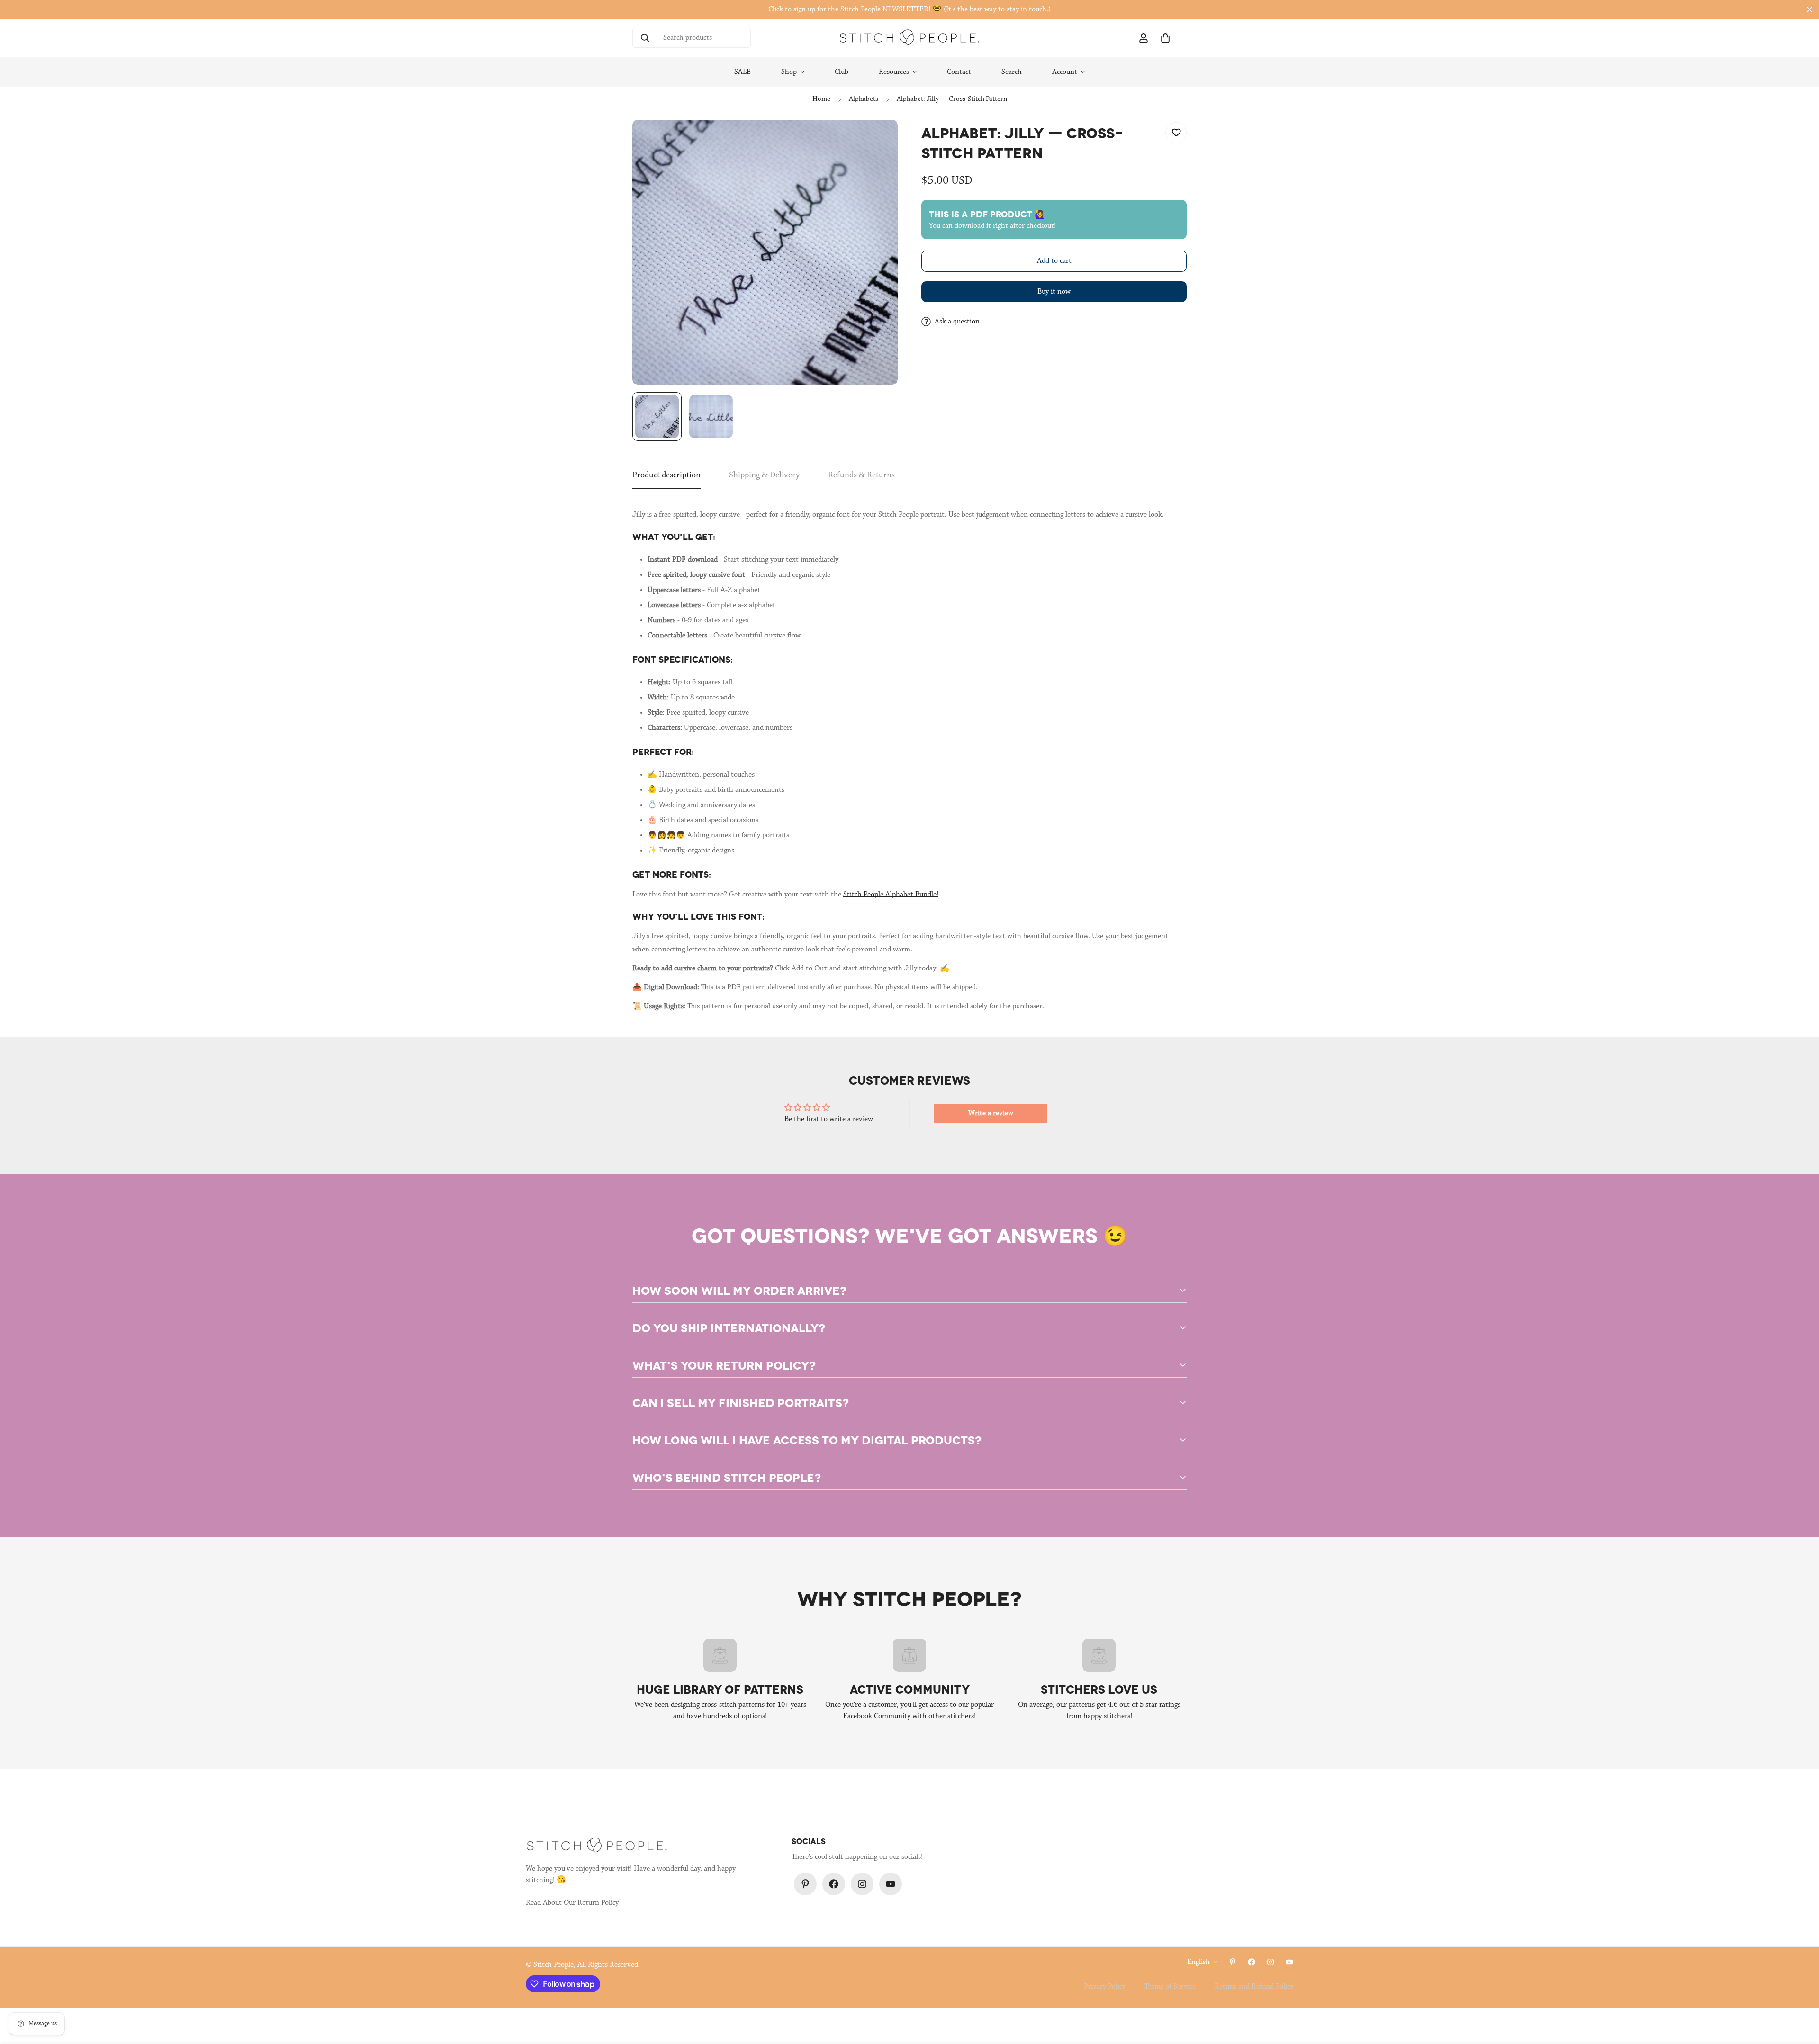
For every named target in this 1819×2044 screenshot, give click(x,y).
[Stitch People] (909, 38)
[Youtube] (891, 1884)
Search (1012, 72)
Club (842, 72)
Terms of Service (1170, 1987)
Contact (959, 72)
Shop (789, 72)
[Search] (645, 38)
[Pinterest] (805, 1884)
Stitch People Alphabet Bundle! (891, 895)
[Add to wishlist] (1176, 133)
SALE (743, 72)
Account (1065, 72)
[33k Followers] (834, 1884)
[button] (1165, 38)
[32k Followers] (862, 1884)
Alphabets (864, 99)
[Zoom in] (878, 140)
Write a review (991, 1113)
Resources (894, 72)
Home (821, 99)
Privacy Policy (1105, 1987)
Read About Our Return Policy (572, 1903)
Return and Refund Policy (1254, 1987)
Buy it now (1054, 292)
